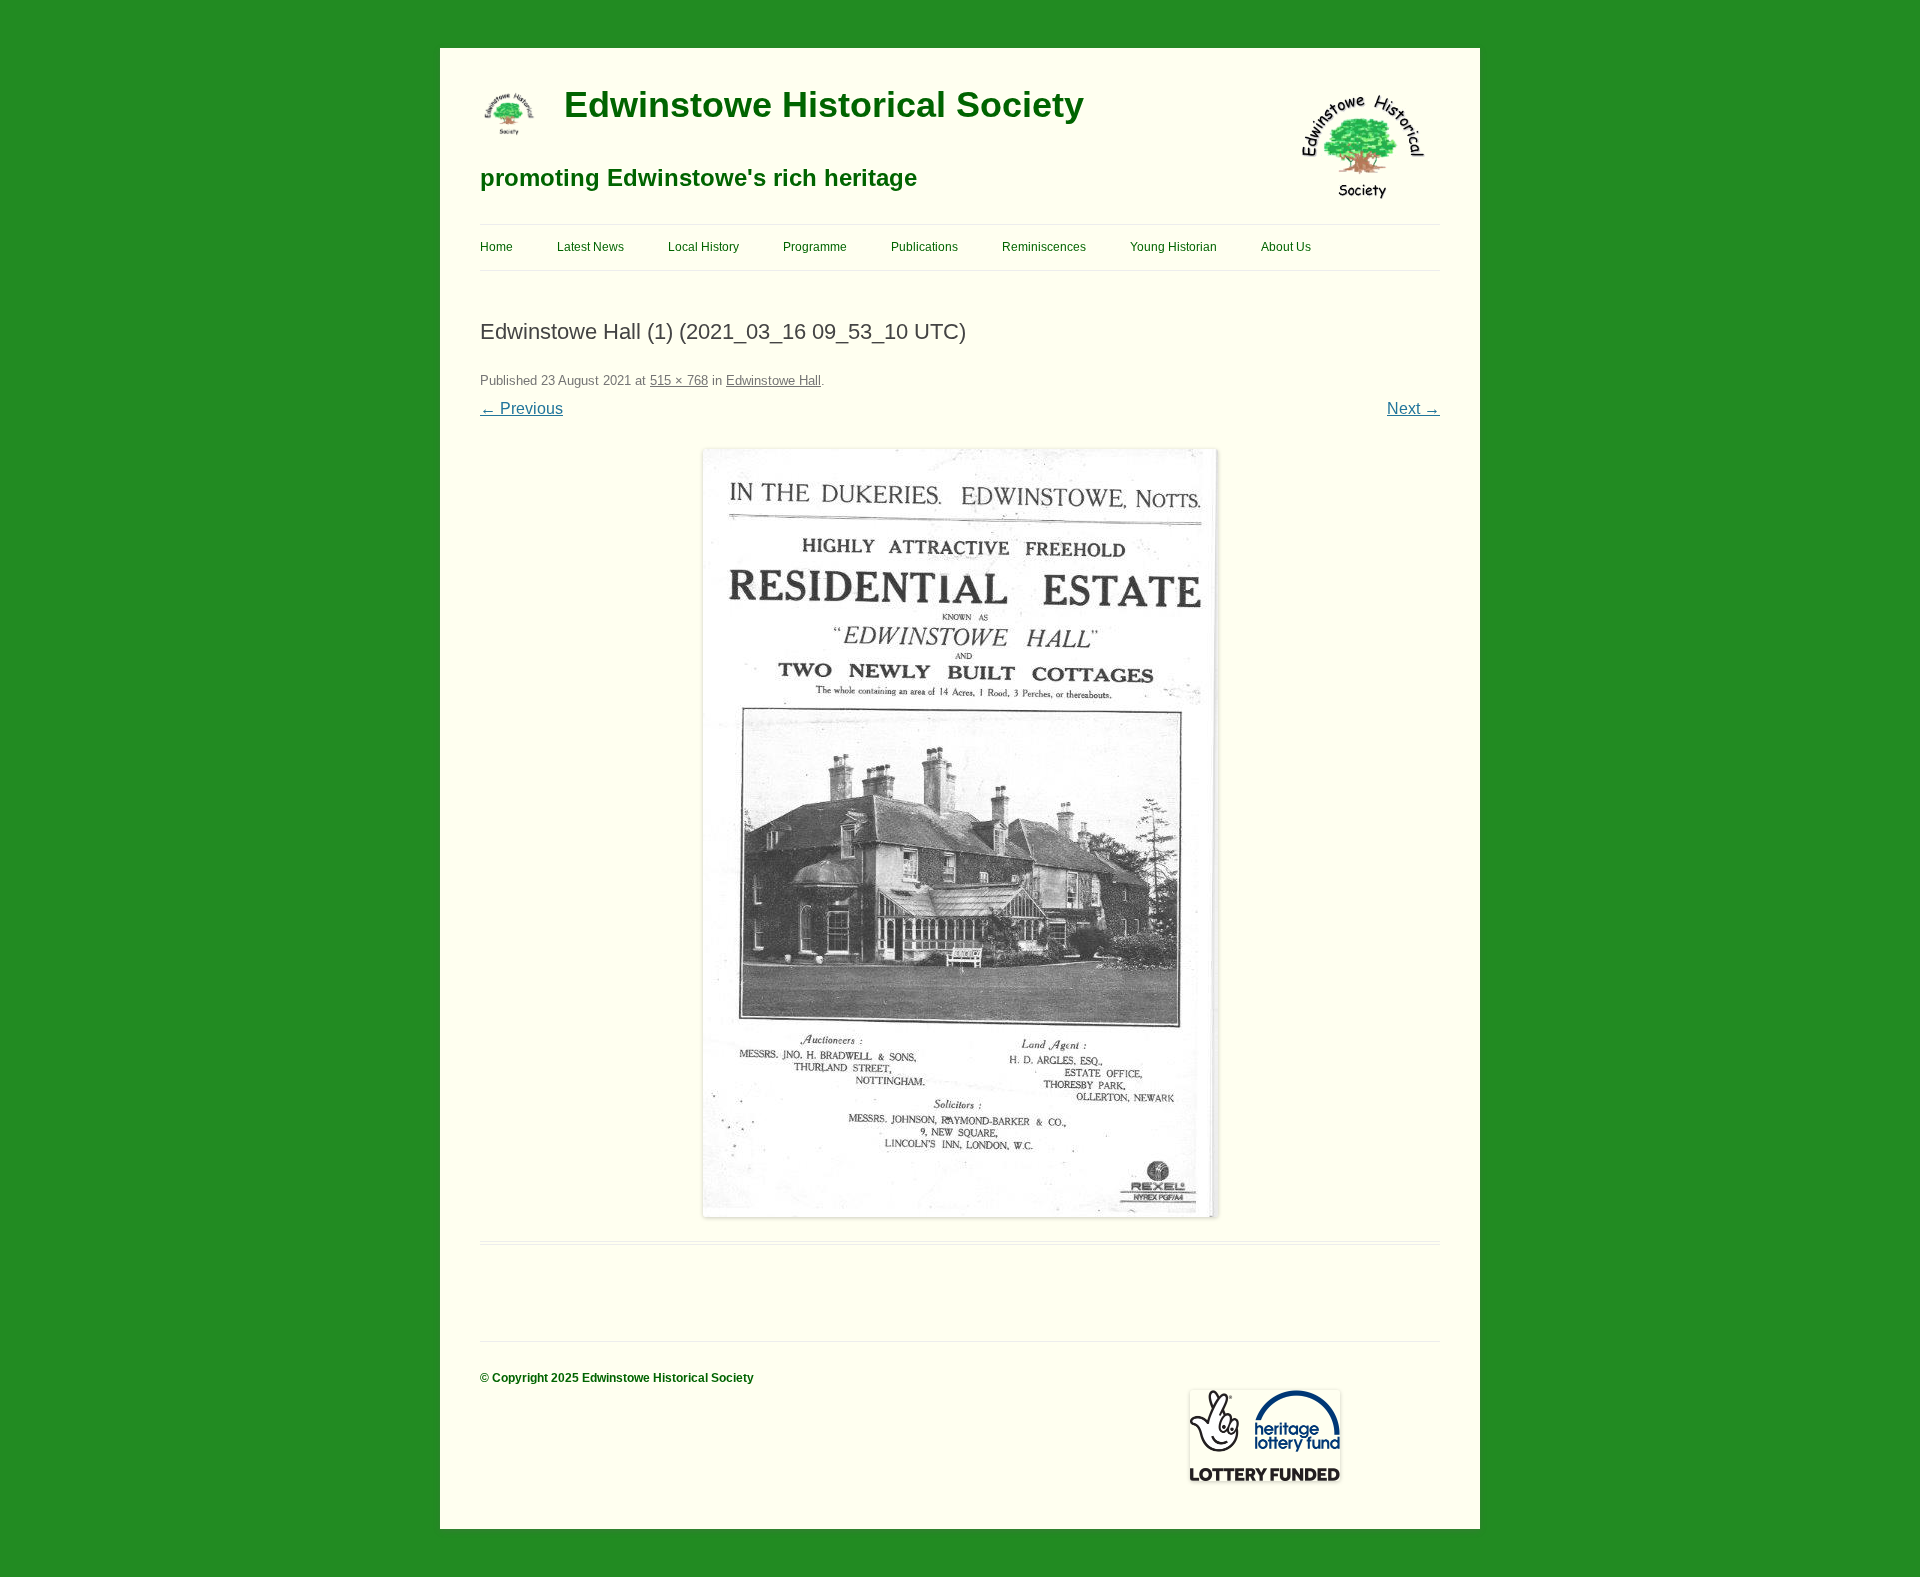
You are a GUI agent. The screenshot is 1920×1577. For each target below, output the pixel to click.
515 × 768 (679, 380)
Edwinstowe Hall (773, 380)
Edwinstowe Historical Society (824, 104)
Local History (703, 247)
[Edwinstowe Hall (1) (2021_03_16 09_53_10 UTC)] (960, 833)
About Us (1286, 247)
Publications (924, 247)
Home (496, 247)
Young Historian (1173, 247)
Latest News (590, 247)
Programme (815, 247)
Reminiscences (1044, 247)
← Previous (521, 408)
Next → (1413, 408)
